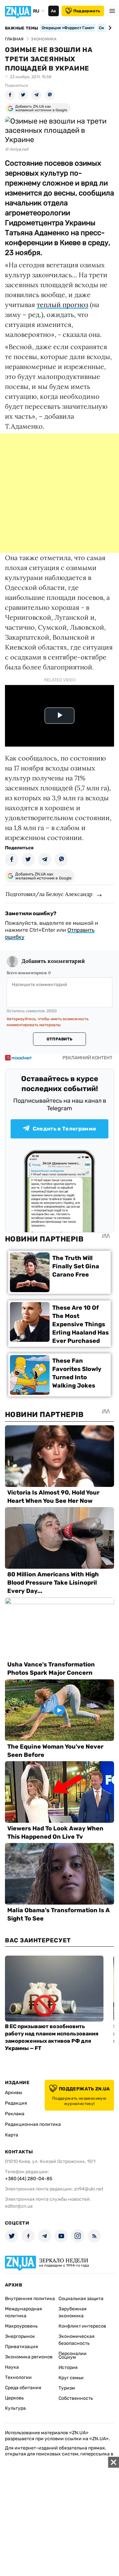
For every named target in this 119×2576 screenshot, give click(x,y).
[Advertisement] (59, 493)
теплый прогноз (62, 305)
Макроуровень (21, 2326)
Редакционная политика (33, 2124)
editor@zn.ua (19, 2206)
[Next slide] (109, 28)
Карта (12, 2135)
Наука (12, 2367)
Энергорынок (20, 2336)
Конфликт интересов (82, 2326)
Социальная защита (81, 2299)
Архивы (14, 2093)
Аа (53, 11)
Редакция (16, 2103)
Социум (67, 2357)
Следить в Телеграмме (64, 1129)
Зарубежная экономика (73, 2312)
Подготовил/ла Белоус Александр (49, 894)
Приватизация (21, 2347)
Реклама (15, 2114)
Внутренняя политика (30, 2299)
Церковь (14, 2398)
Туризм (67, 2388)
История (68, 2367)
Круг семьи (71, 2378)
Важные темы (22, 28)
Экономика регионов (29, 2357)
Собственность (76, 2398)
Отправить (59, 1039)
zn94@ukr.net (89, 2189)
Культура (15, 2408)
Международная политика (23, 2312)
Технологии (18, 2377)
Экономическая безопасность (77, 2340)
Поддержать (87, 11)
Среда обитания (23, 2388)
